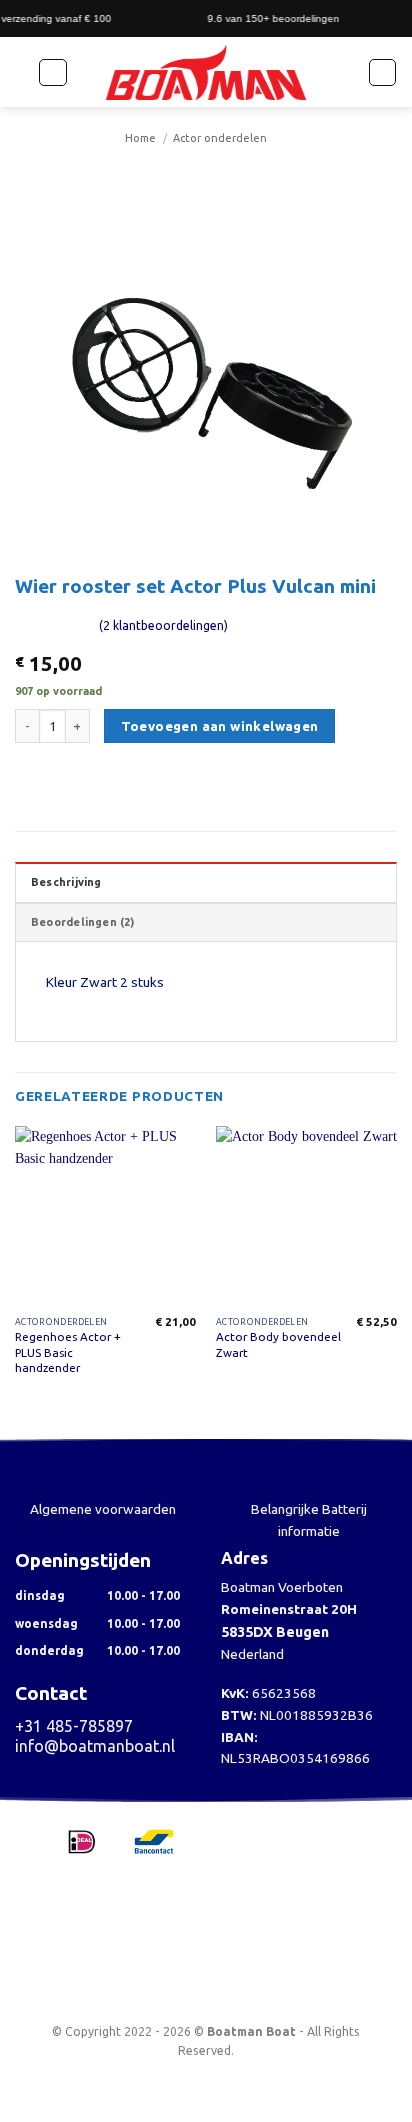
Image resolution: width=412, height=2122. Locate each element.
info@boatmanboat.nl (95, 1746)
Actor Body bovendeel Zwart (278, 1344)
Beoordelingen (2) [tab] (83, 922)
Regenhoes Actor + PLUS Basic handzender (68, 1351)
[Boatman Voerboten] (206, 73)
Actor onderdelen (220, 138)
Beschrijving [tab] (66, 882)
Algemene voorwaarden (103, 1509)
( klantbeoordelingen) (163, 625)
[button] (53, 72)
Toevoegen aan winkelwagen (220, 726)
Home (140, 138)
